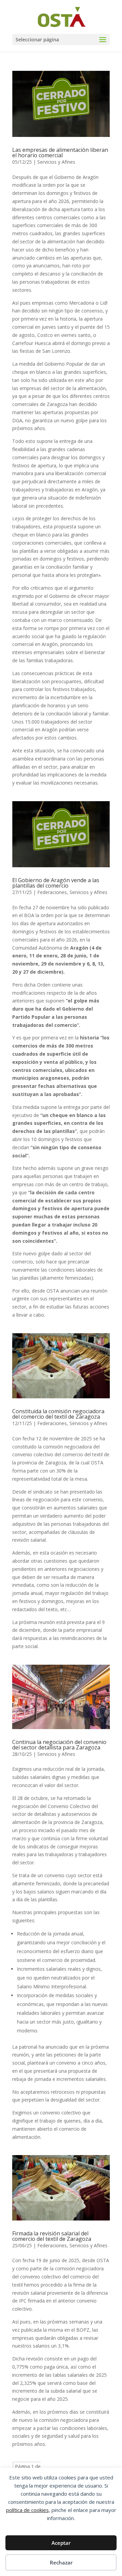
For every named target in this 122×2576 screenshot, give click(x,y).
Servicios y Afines (56, 162)
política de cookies (27, 2510)
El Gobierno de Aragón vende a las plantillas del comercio (56, 883)
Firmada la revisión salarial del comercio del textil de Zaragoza (52, 2236)
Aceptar (61, 2543)
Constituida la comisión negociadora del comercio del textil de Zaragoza (58, 1414)
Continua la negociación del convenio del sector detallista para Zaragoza (59, 1745)
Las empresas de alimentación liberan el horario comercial (60, 153)
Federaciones (52, 892)
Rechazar (61, 2562)
